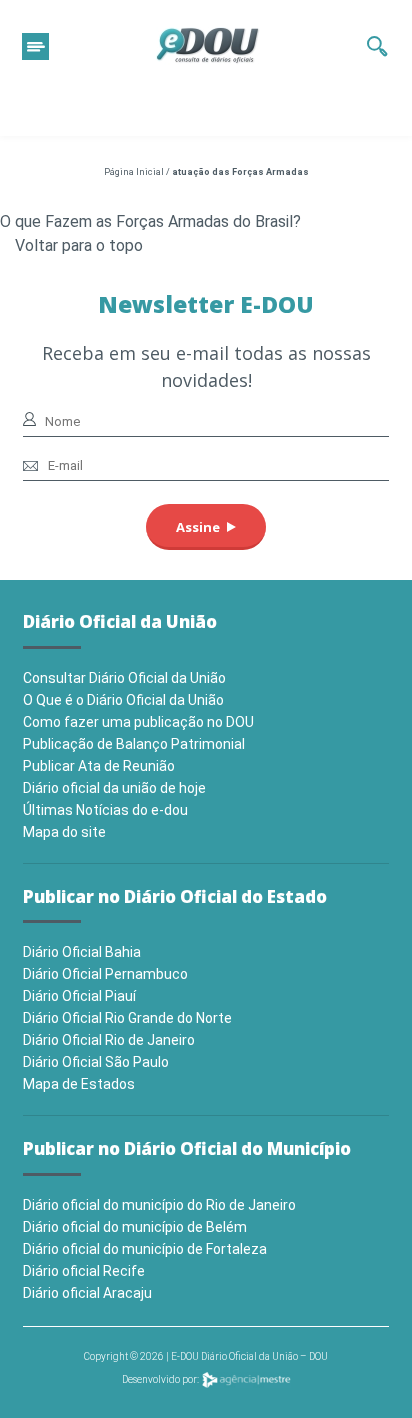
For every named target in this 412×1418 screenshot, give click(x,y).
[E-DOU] (208, 46)
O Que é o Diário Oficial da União (123, 700)
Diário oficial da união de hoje (114, 788)
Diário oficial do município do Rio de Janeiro (159, 1205)
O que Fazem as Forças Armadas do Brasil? (150, 221)
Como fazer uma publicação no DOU (138, 722)
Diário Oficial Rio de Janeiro (109, 1040)
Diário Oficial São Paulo (96, 1062)
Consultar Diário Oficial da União (124, 678)
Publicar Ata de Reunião (99, 766)
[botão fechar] (35, 46)
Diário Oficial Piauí (79, 996)
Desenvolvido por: (161, 1379)
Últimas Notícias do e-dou (105, 810)
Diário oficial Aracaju (87, 1293)
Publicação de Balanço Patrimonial (134, 744)
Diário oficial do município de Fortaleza (145, 1249)
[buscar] (377, 46)
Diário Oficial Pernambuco (105, 974)
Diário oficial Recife (84, 1271)
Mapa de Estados (79, 1084)
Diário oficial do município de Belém (135, 1227)
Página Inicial (134, 172)
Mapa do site (64, 832)
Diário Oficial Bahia (82, 952)
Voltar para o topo (79, 245)
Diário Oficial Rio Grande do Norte (127, 1018)
